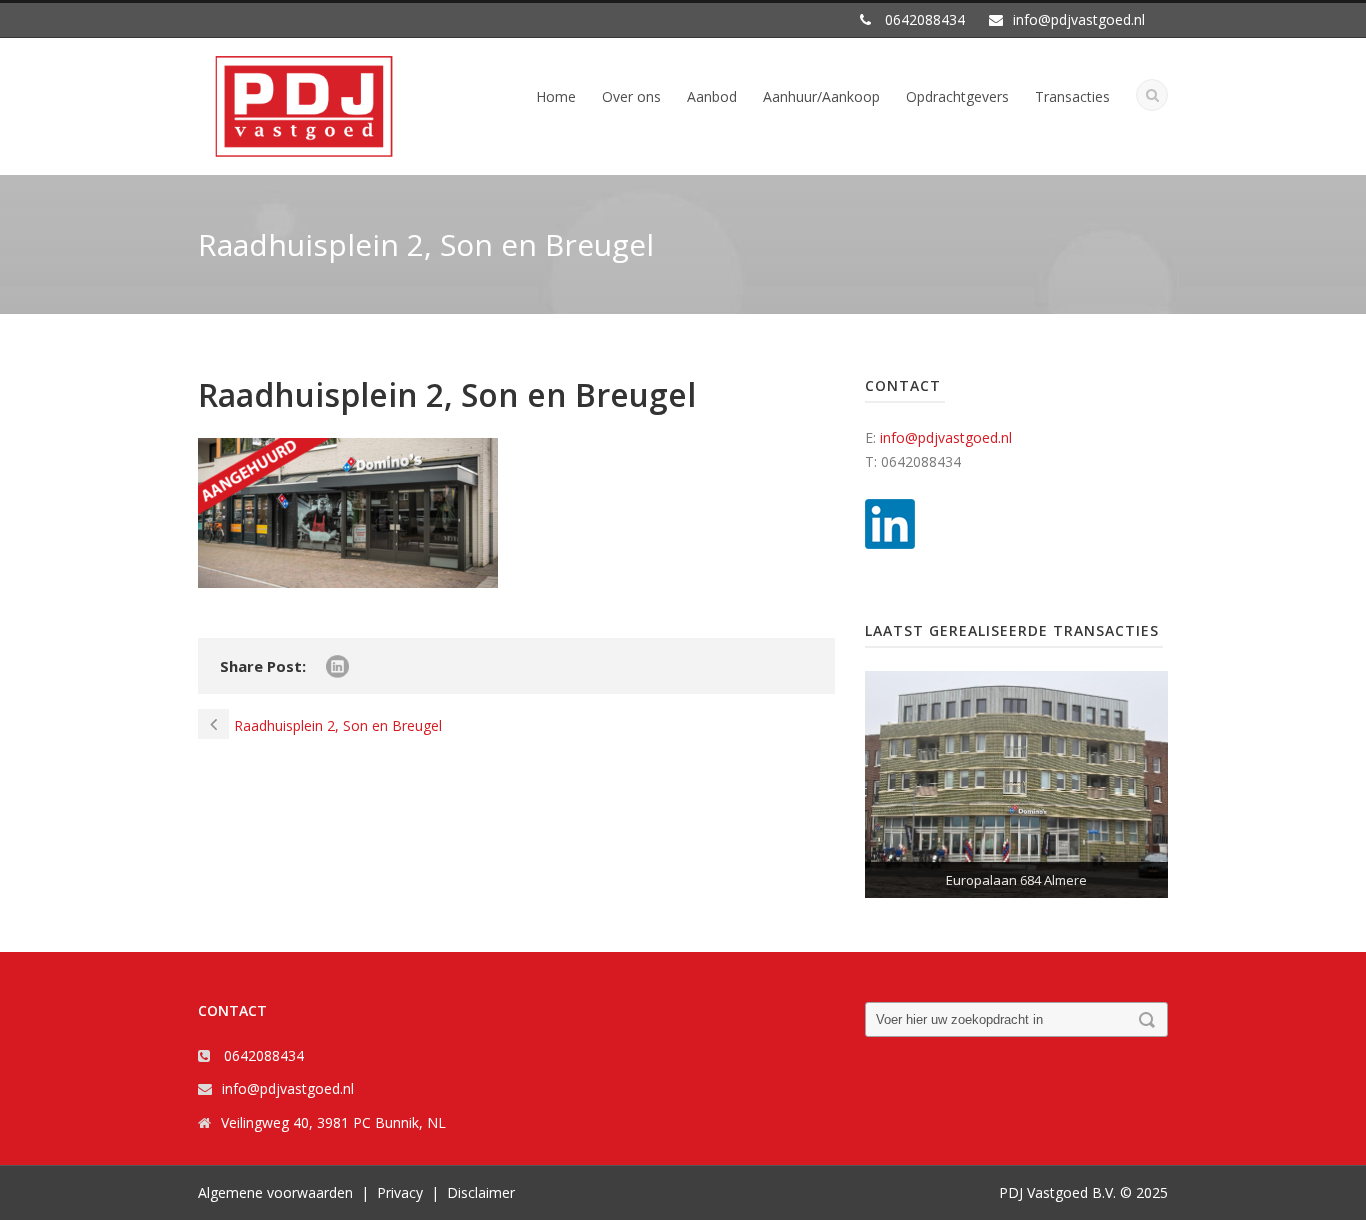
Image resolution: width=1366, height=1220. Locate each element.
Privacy (400, 1192)
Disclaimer (481, 1192)
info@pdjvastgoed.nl (946, 437)
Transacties (1072, 96)
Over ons (631, 96)
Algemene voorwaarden (275, 1192)
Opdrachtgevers (957, 96)
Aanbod (712, 96)
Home (556, 96)
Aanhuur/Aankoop (821, 96)
